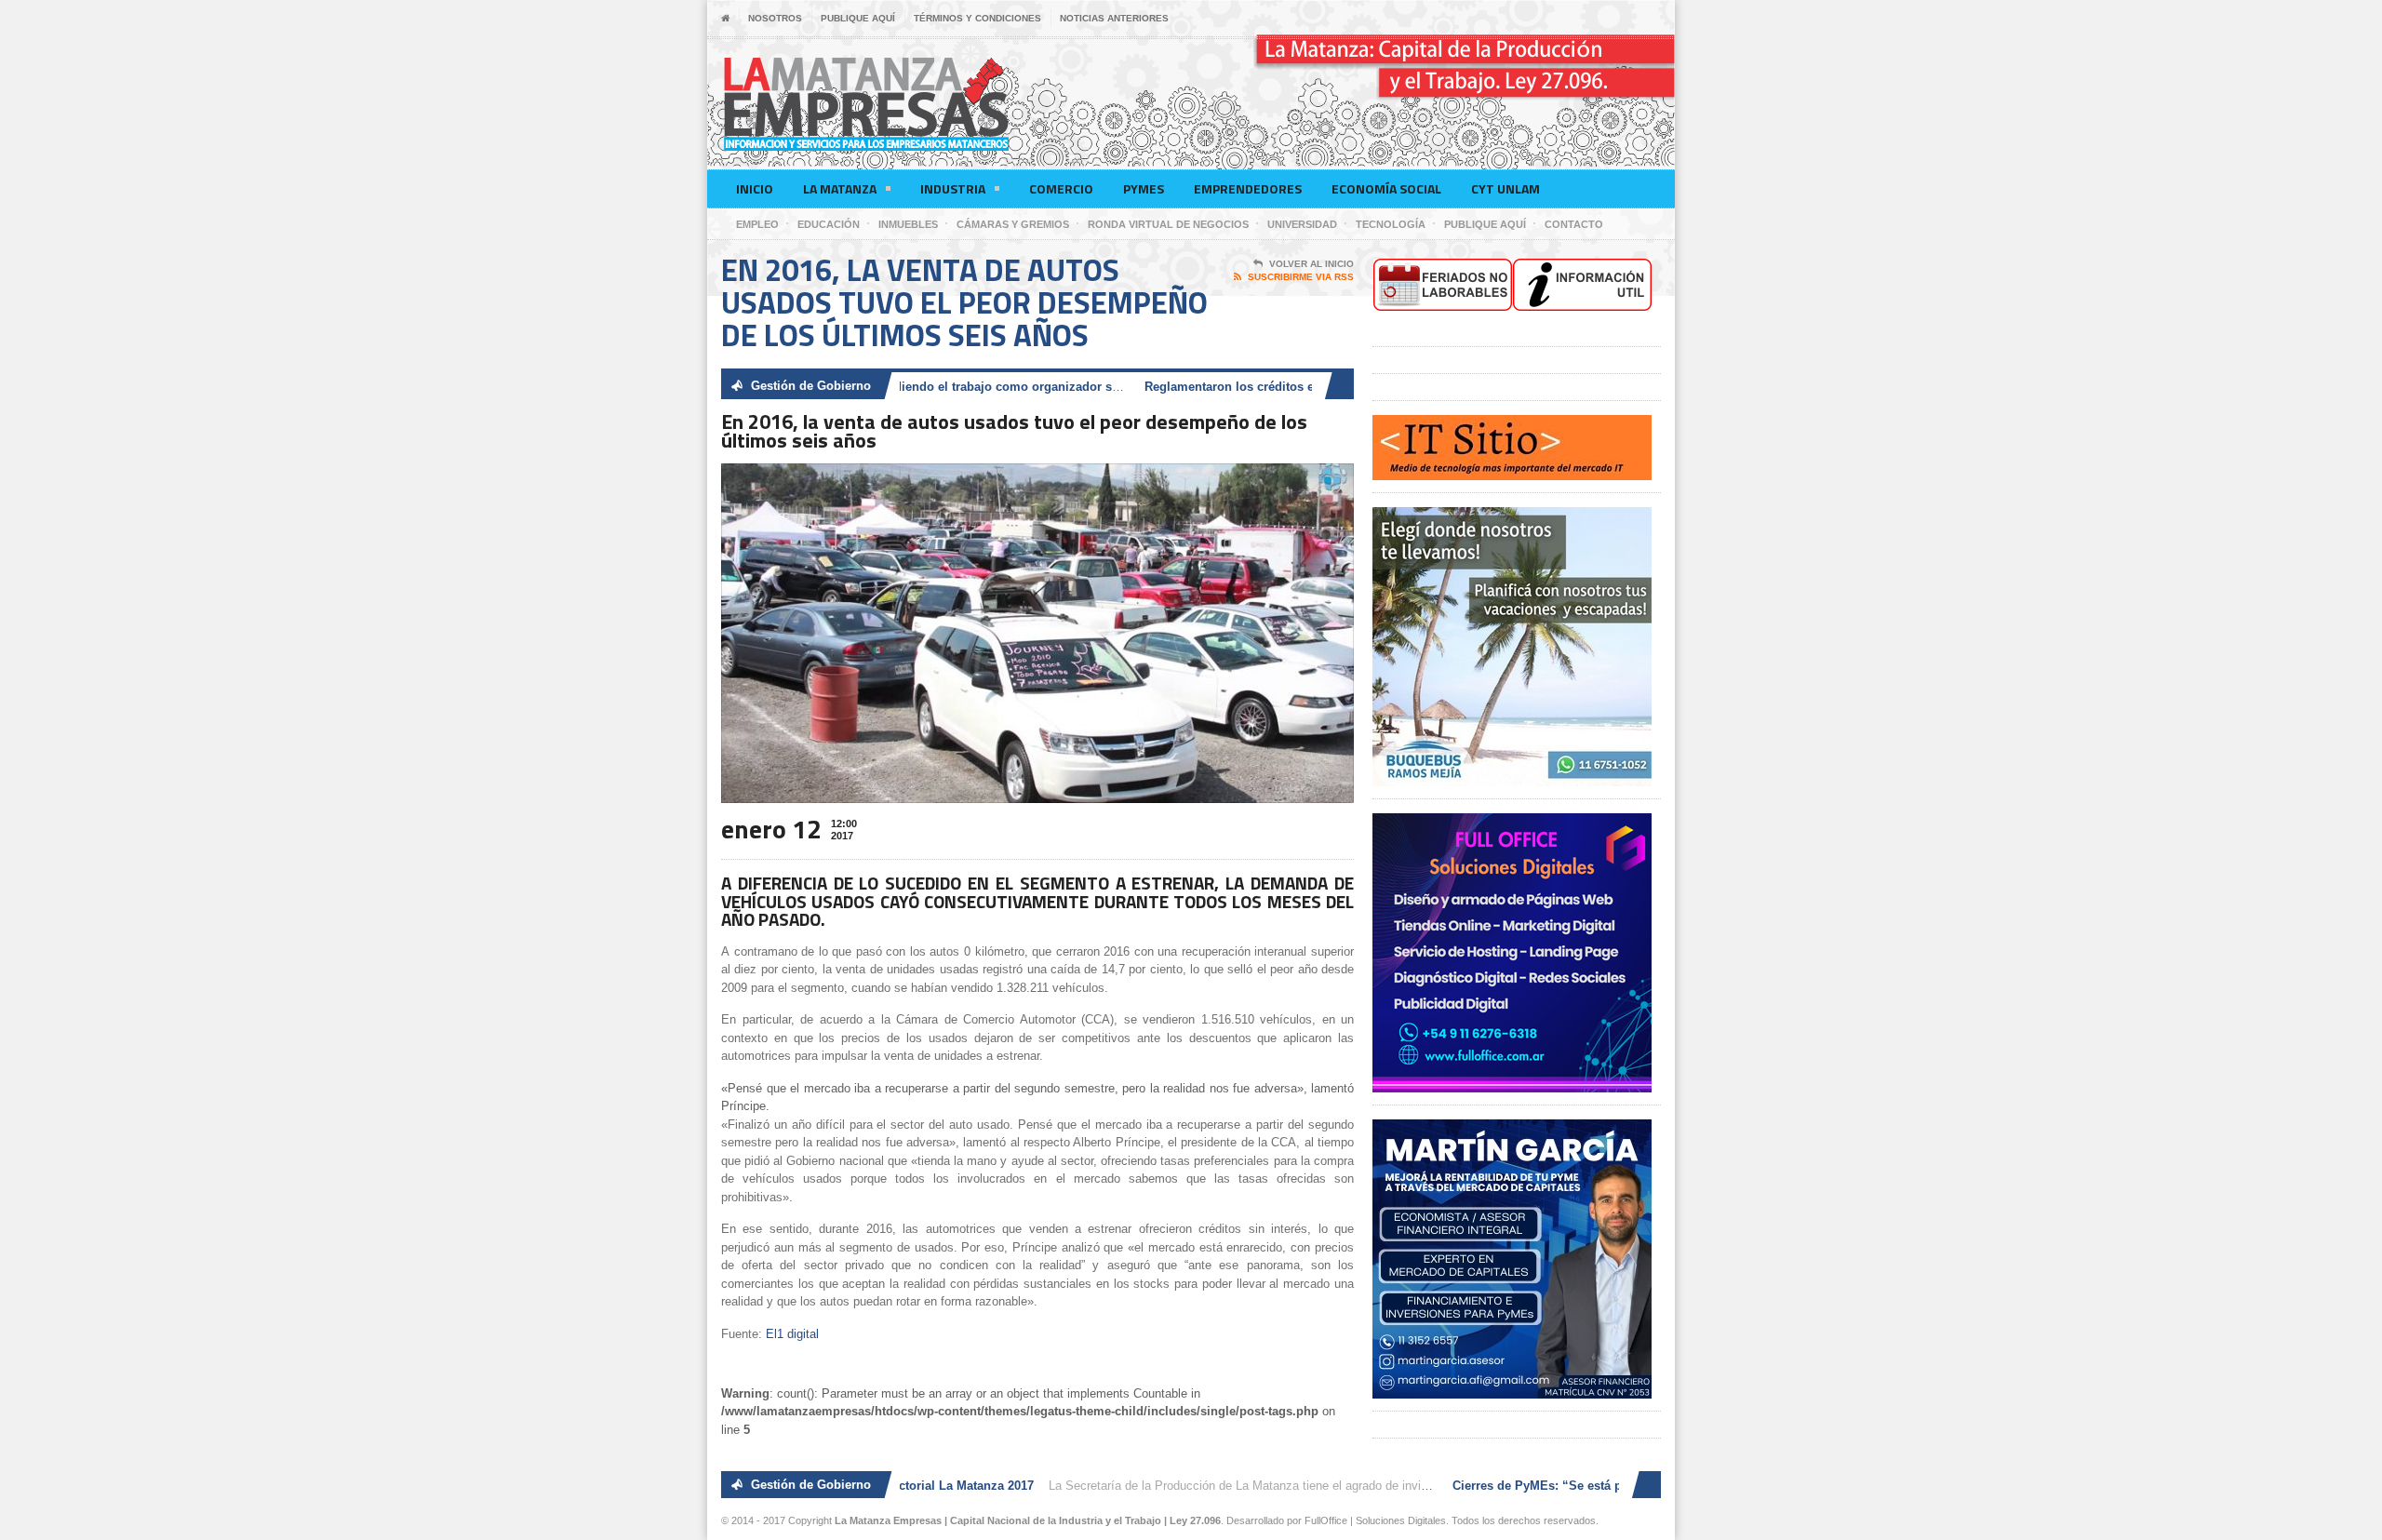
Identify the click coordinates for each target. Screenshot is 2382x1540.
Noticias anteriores (1114, 18)
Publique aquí (858, 18)
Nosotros (775, 18)
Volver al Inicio (1311, 264)
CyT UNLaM (1505, 188)
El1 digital (792, 1334)
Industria (953, 188)
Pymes (1144, 188)
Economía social (1386, 188)
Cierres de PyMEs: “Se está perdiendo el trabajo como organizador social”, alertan (926, 387)
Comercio (1061, 188)
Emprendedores (1248, 188)
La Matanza (840, 188)
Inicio (755, 188)
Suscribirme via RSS (1301, 277)
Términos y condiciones (977, 18)
